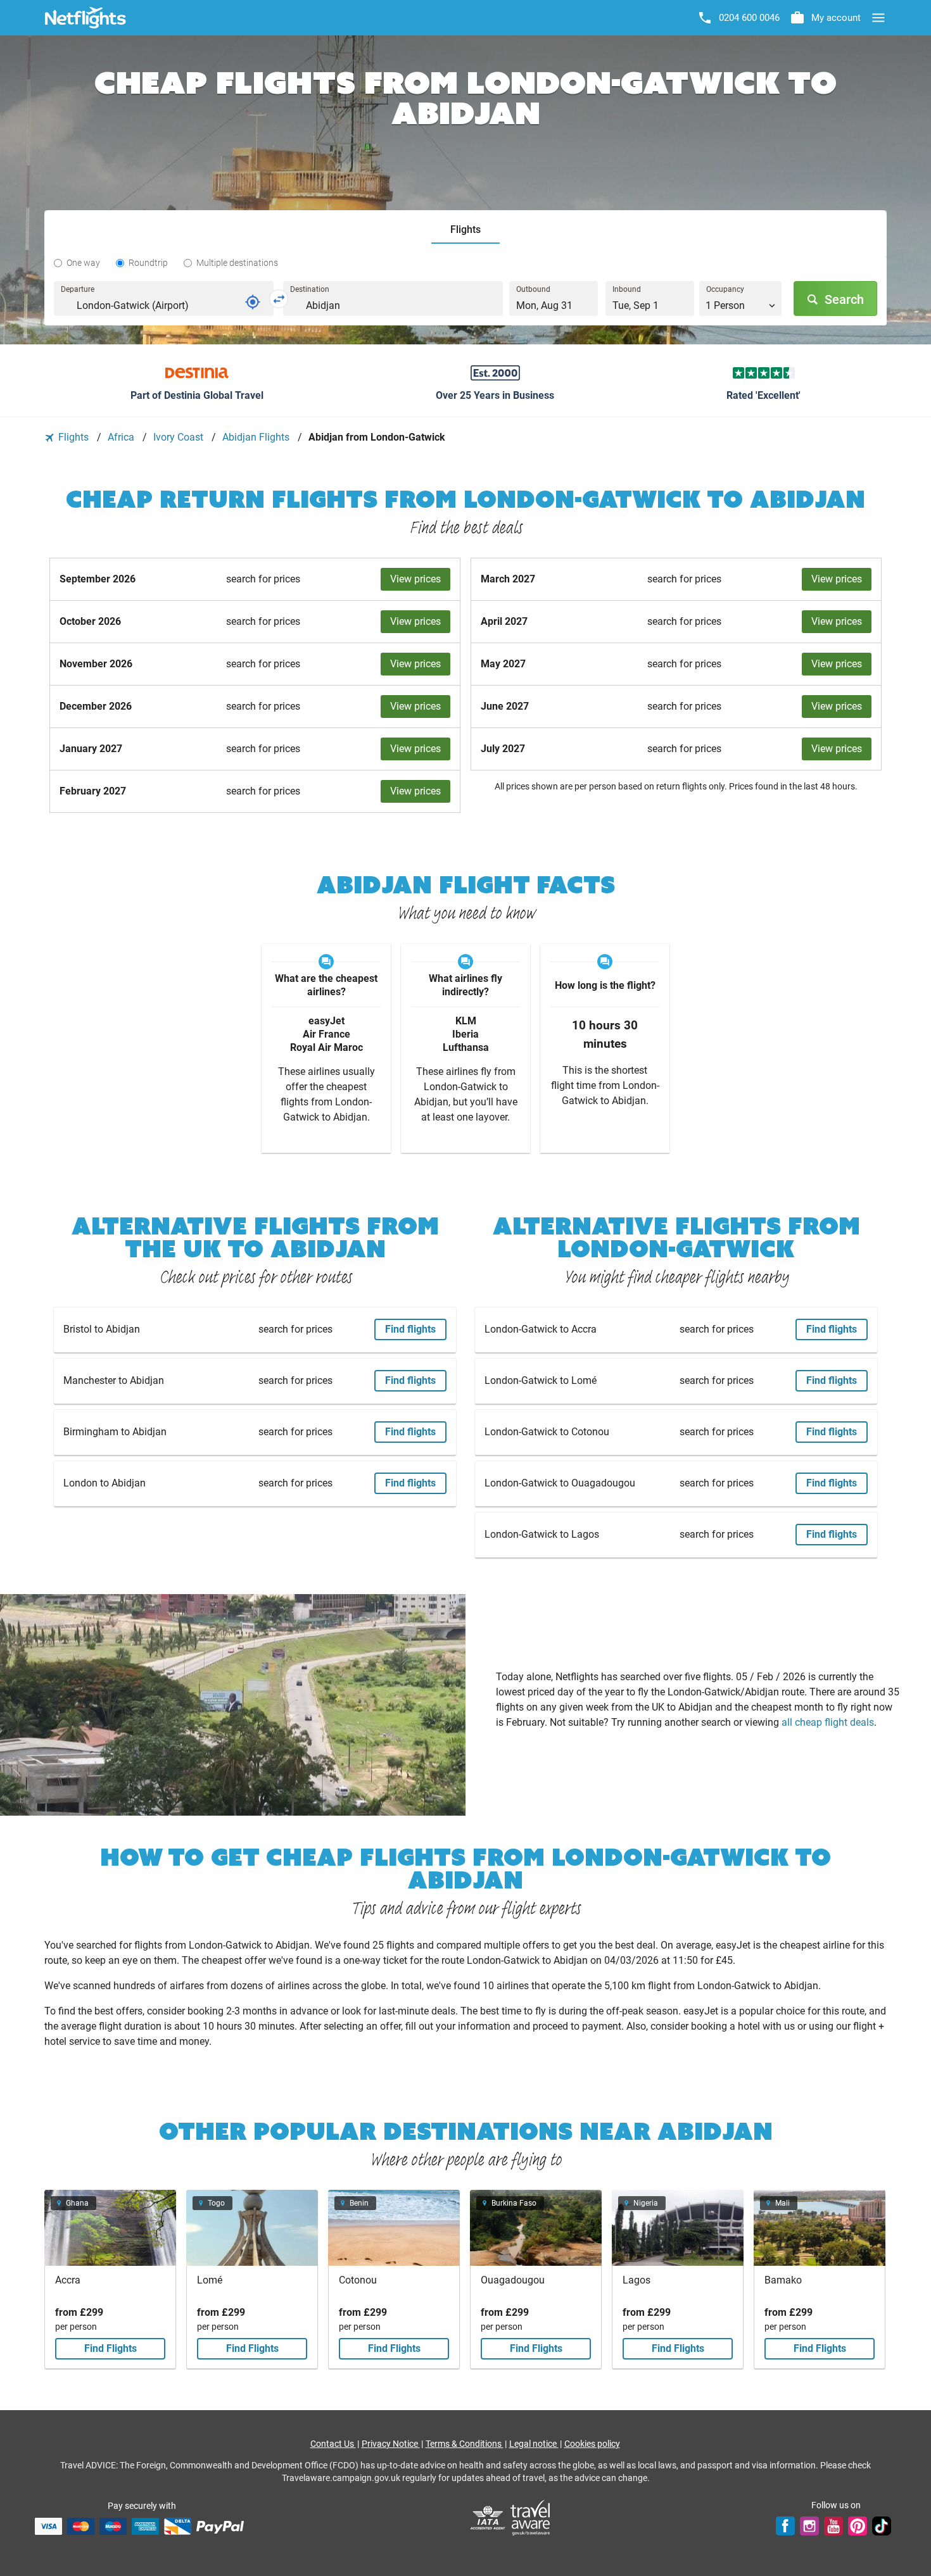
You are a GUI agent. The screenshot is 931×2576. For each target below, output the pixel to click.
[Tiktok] (882, 2526)
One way (83, 263)
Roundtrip (148, 263)
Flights (73, 437)
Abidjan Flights (257, 437)
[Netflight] (85, 18)
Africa (122, 437)
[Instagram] (809, 2526)
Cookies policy (592, 2444)
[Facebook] (785, 2526)
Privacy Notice (391, 2444)
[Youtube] (833, 2526)
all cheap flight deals (828, 1722)
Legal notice (534, 2444)
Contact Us (333, 2444)
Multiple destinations (237, 263)
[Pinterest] (858, 2526)
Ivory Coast (180, 437)
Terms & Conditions (465, 2444)
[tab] (465, 230)
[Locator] (253, 302)
